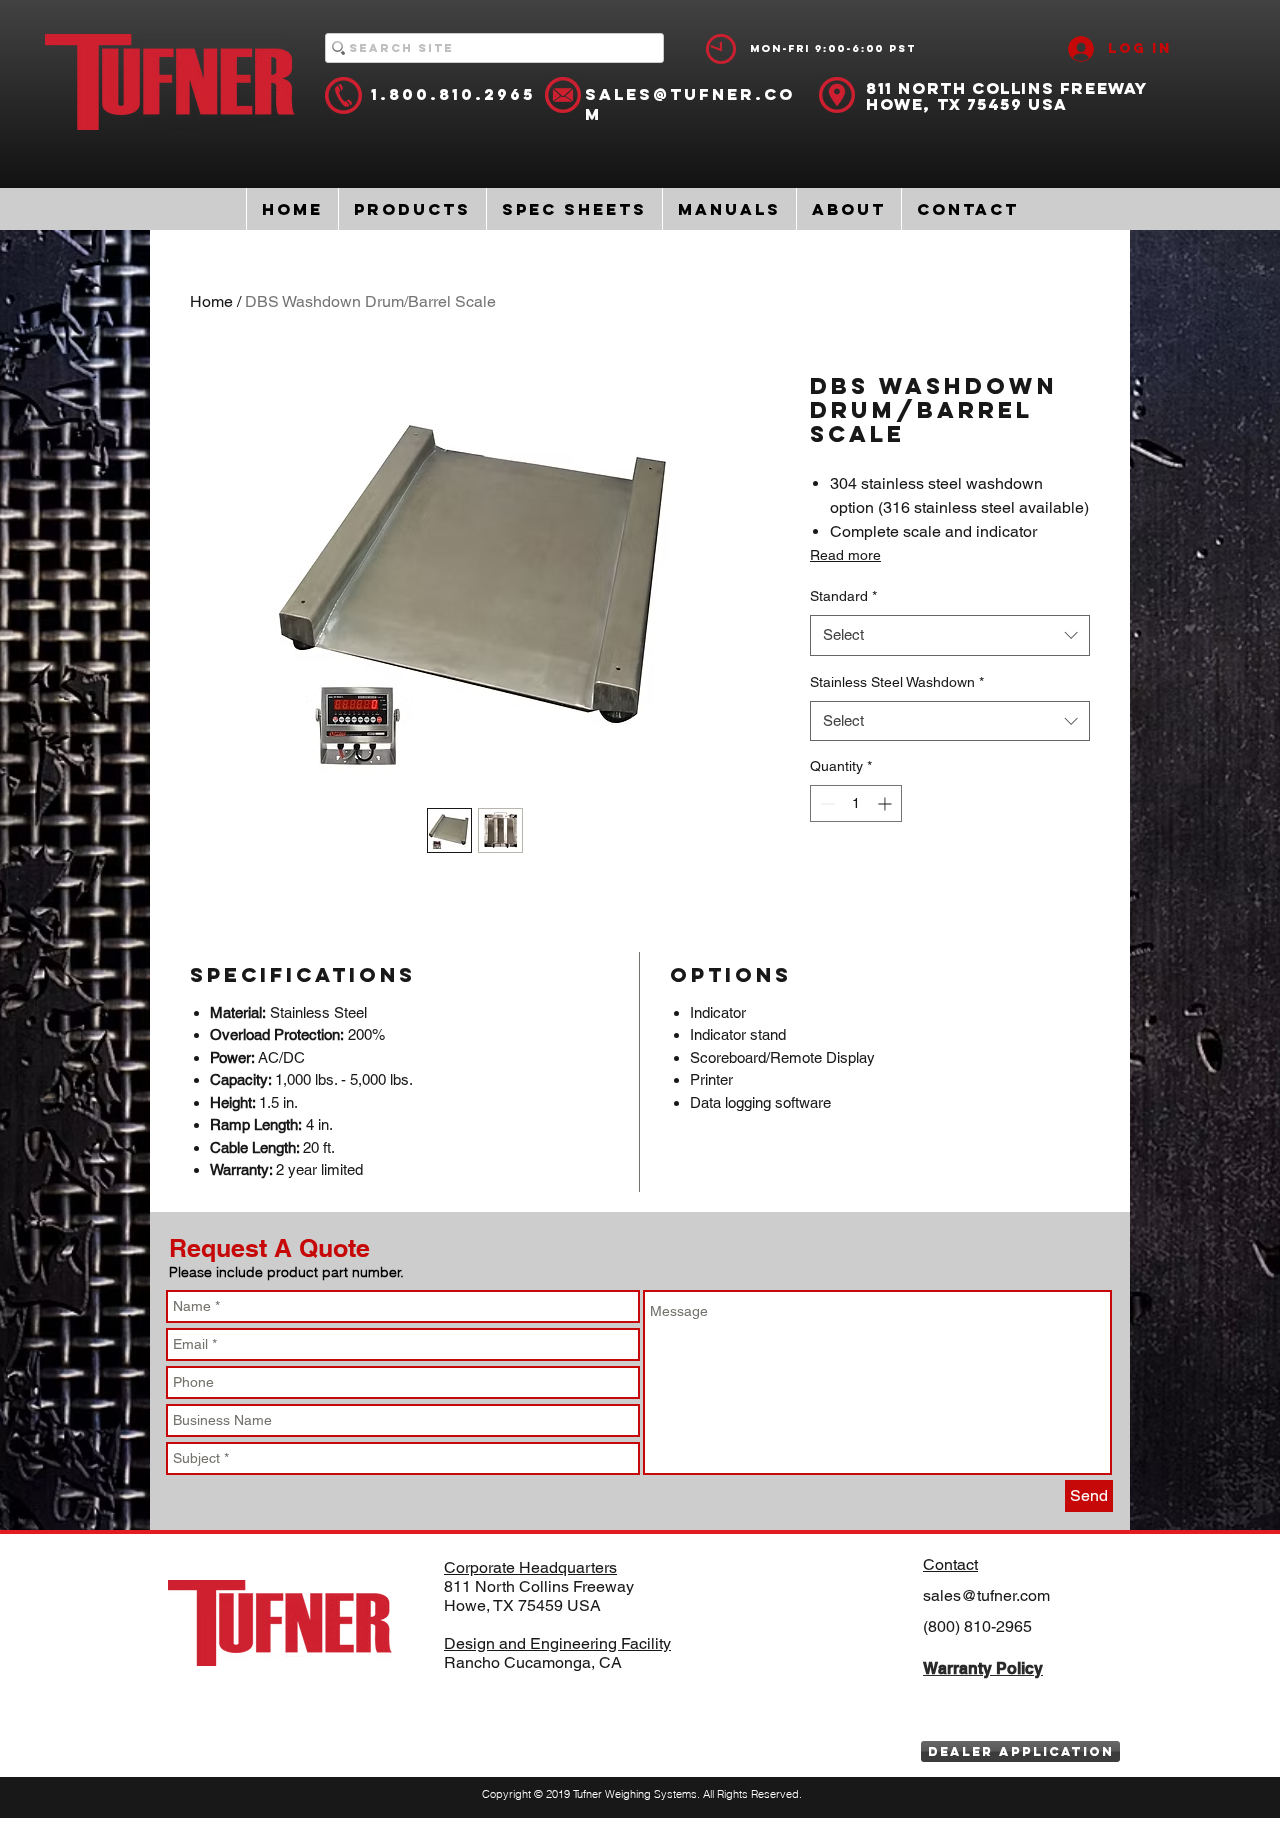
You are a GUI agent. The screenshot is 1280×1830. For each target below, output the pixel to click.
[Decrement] (825, 803)
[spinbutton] (856, 803)
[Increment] (886, 803)
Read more (845, 555)
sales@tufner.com (986, 1595)
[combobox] (950, 635)
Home (211, 301)
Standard (843, 596)
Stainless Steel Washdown (897, 682)
